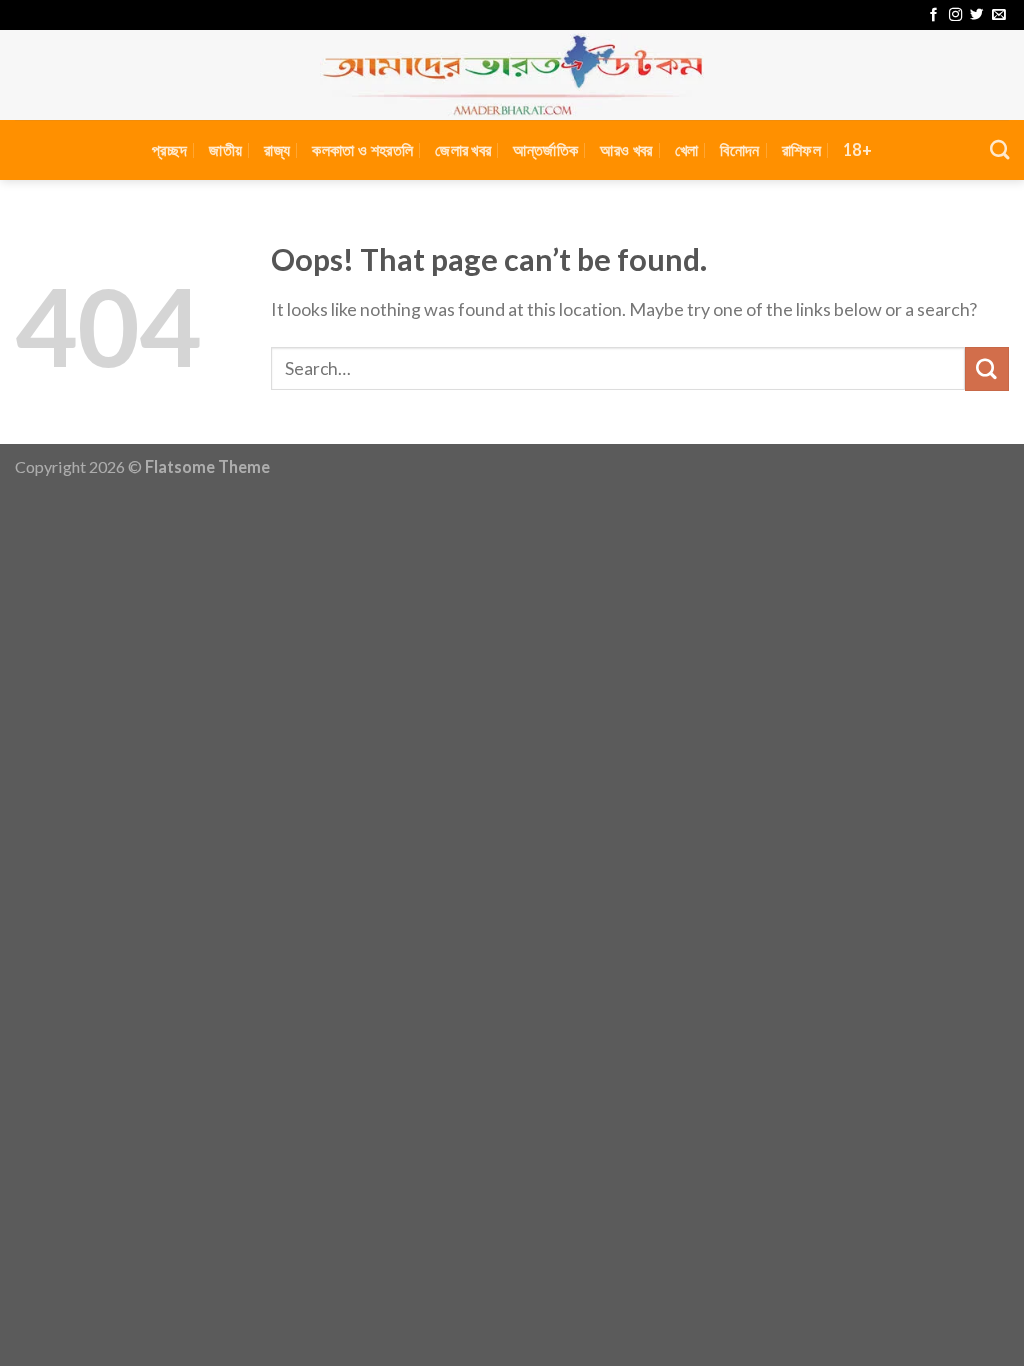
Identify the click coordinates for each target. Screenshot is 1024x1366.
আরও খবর (626, 149)
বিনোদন (739, 149)
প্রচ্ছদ (169, 149)
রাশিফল (801, 149)
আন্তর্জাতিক (545, 149)
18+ (857, 149)
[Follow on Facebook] (933, 15)
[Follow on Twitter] (976, 15)
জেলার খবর (463, 149)
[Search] (999, 149)
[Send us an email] (998, 15)
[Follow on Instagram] (955, 15)
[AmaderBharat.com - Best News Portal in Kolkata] (512, 75)
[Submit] (987, 369)
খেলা (687, 149)
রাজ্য (277, 149)
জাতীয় (225, 149)
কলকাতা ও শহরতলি (362, 149)
